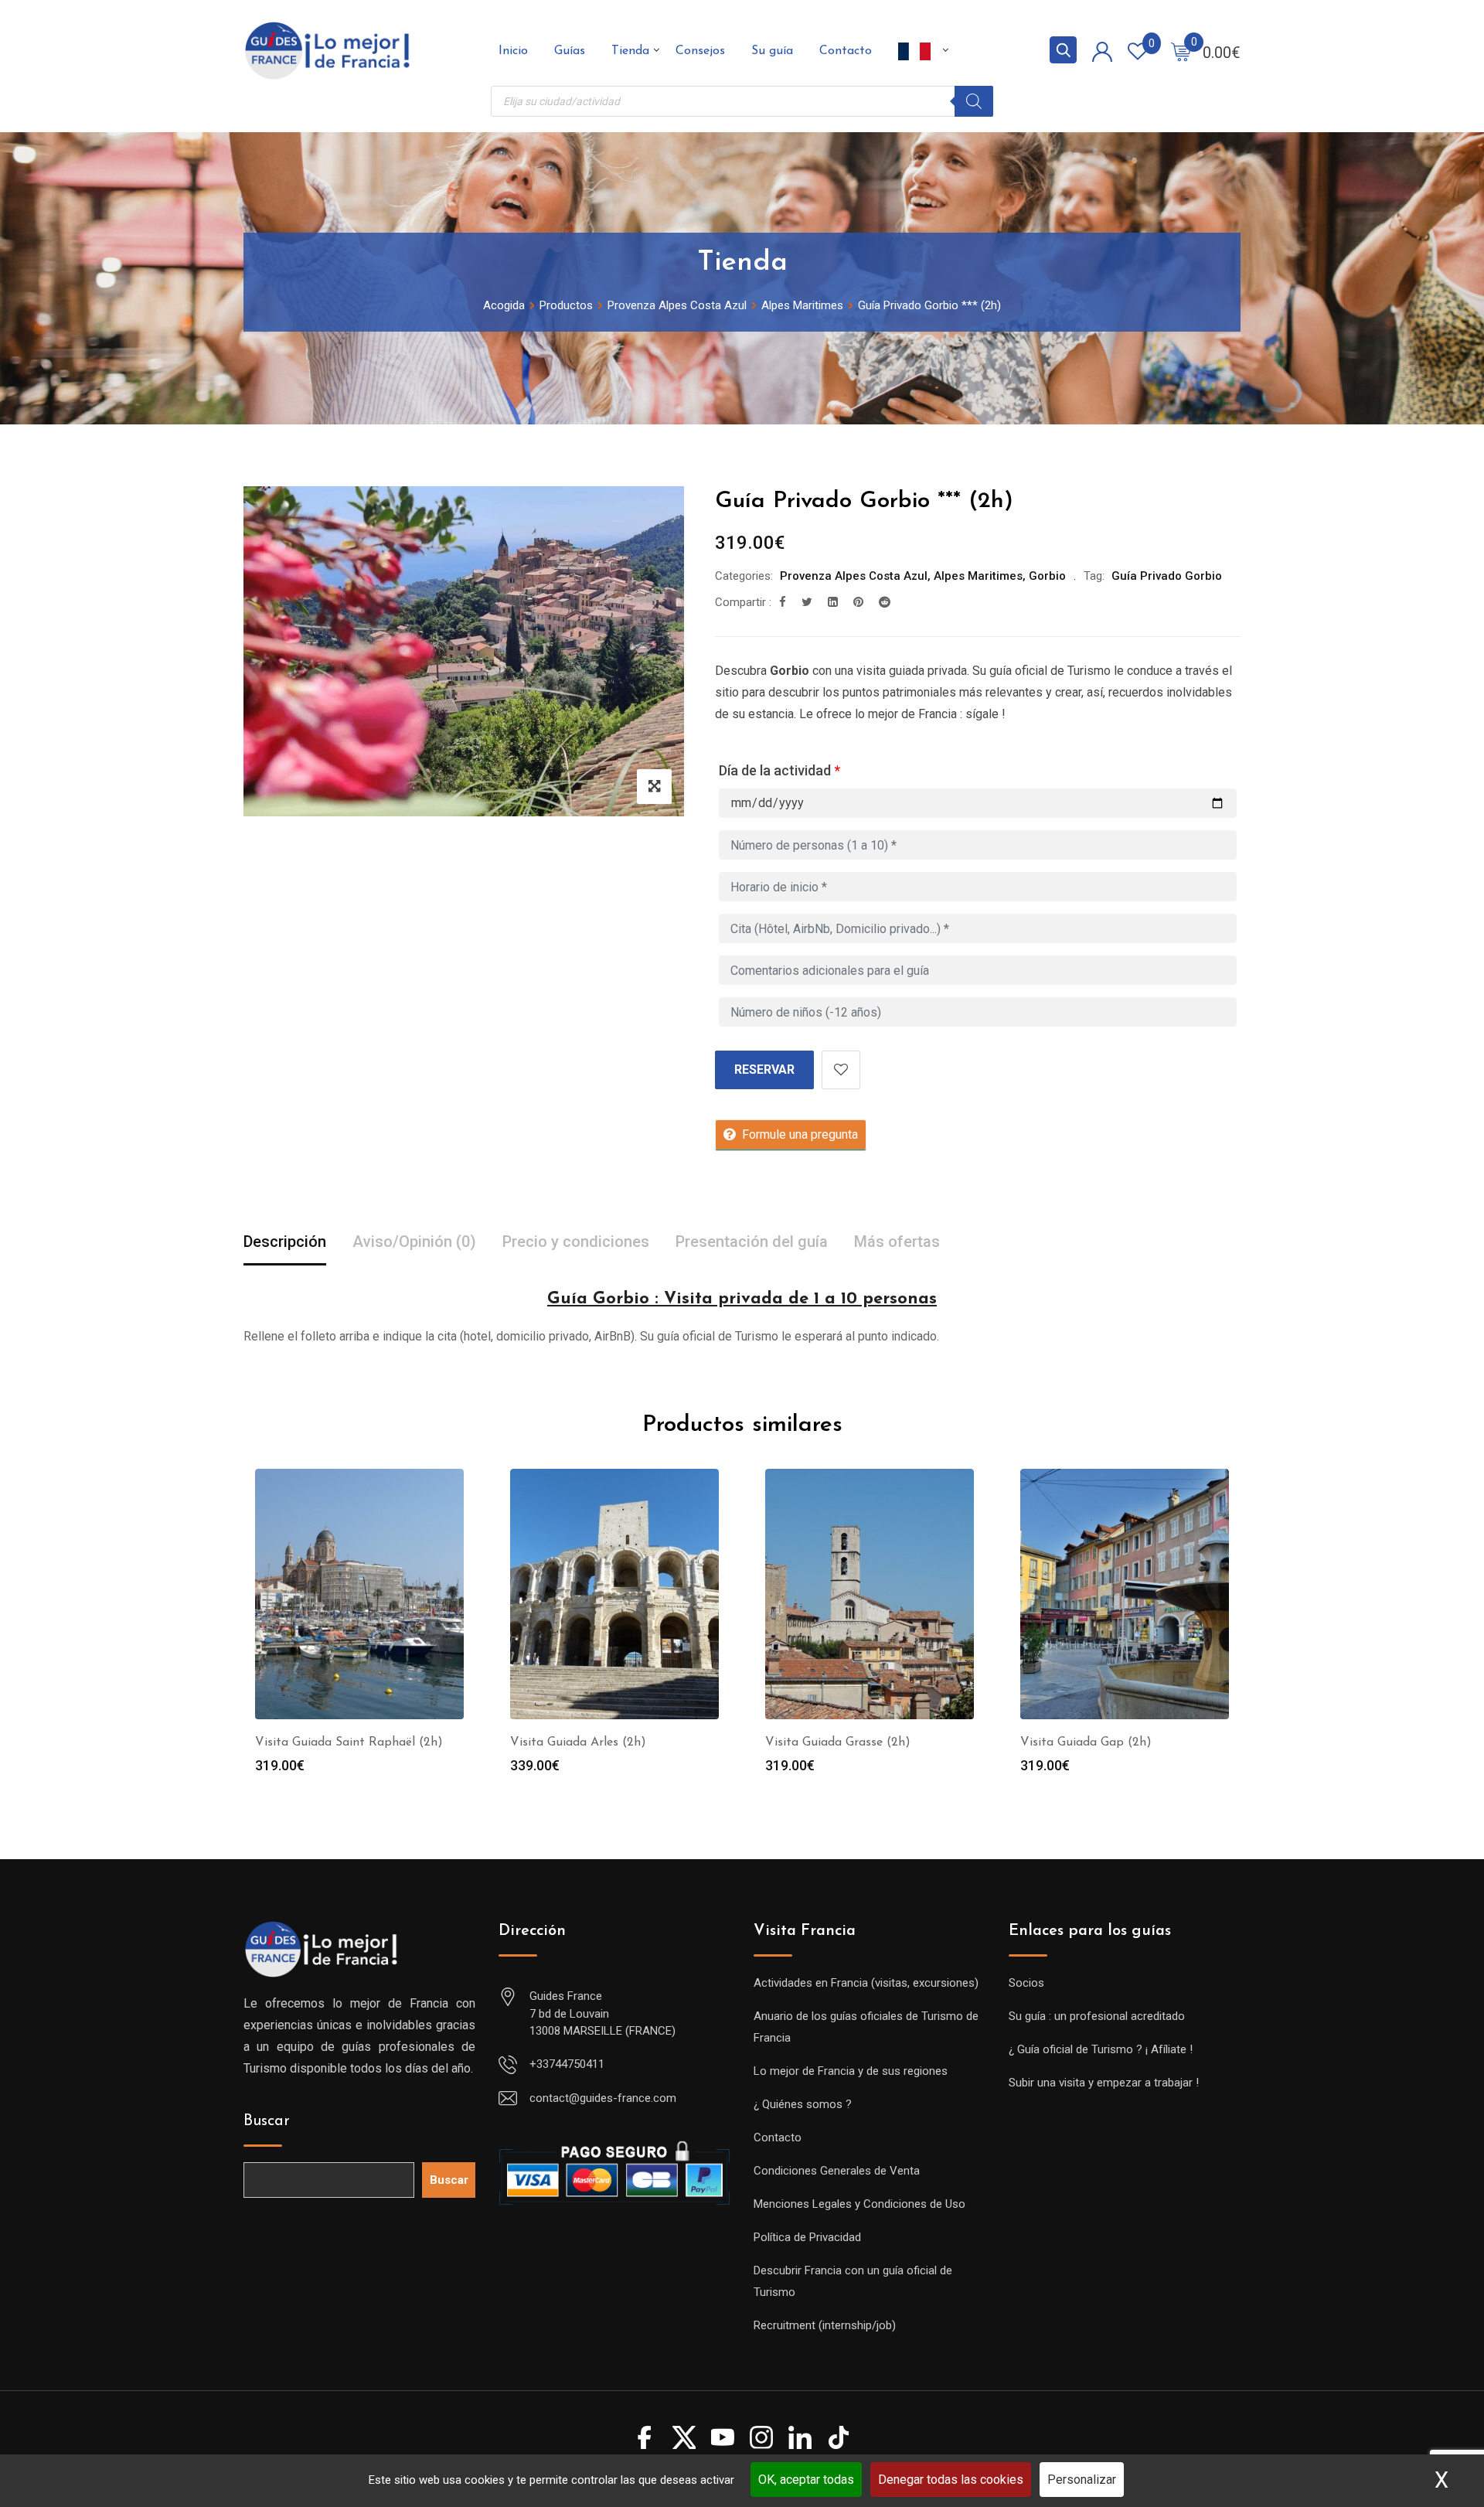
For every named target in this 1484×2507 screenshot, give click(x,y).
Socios (1026, 1983)
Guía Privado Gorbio (1167, 576)
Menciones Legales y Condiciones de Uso (859, 2204)
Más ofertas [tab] (897, 1242)
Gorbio (1047, 576)
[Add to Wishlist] (841, 1070)
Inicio (513, 51)
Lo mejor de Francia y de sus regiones (851, 2071)
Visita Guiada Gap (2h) (1086, 1742)
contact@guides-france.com (603, 2098)
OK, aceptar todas (806, 2480)
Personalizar (1082, 2480)
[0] (1181, 51)
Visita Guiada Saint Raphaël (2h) (349, 1742)
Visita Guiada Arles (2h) (578, 1742)
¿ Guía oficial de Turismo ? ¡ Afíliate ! (1101, 2049)
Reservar (764, 1070)
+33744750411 (567, 2064)
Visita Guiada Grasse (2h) (838, 1742)
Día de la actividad (779, 770)
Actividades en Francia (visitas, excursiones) (866, 1983)
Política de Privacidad (807, 2237)
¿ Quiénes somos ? (803, 2104)
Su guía (772, 51)
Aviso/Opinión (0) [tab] (414, 1242)
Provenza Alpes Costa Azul (854, 576)
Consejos (700, 51)
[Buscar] (974, 101)
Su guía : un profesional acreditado (1097, 2016)
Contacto (846, 51)
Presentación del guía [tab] (752, 1242)
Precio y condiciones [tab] (576, 1242)
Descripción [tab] (285, 1242)
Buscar (267, 2121)
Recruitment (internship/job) (825, 2325)
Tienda (630, 51)
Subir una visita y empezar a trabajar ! (1104, 2083)
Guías (570, 51)
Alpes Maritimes (978, 576)
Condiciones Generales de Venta (837, 2171)
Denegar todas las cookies (951, 2480)
